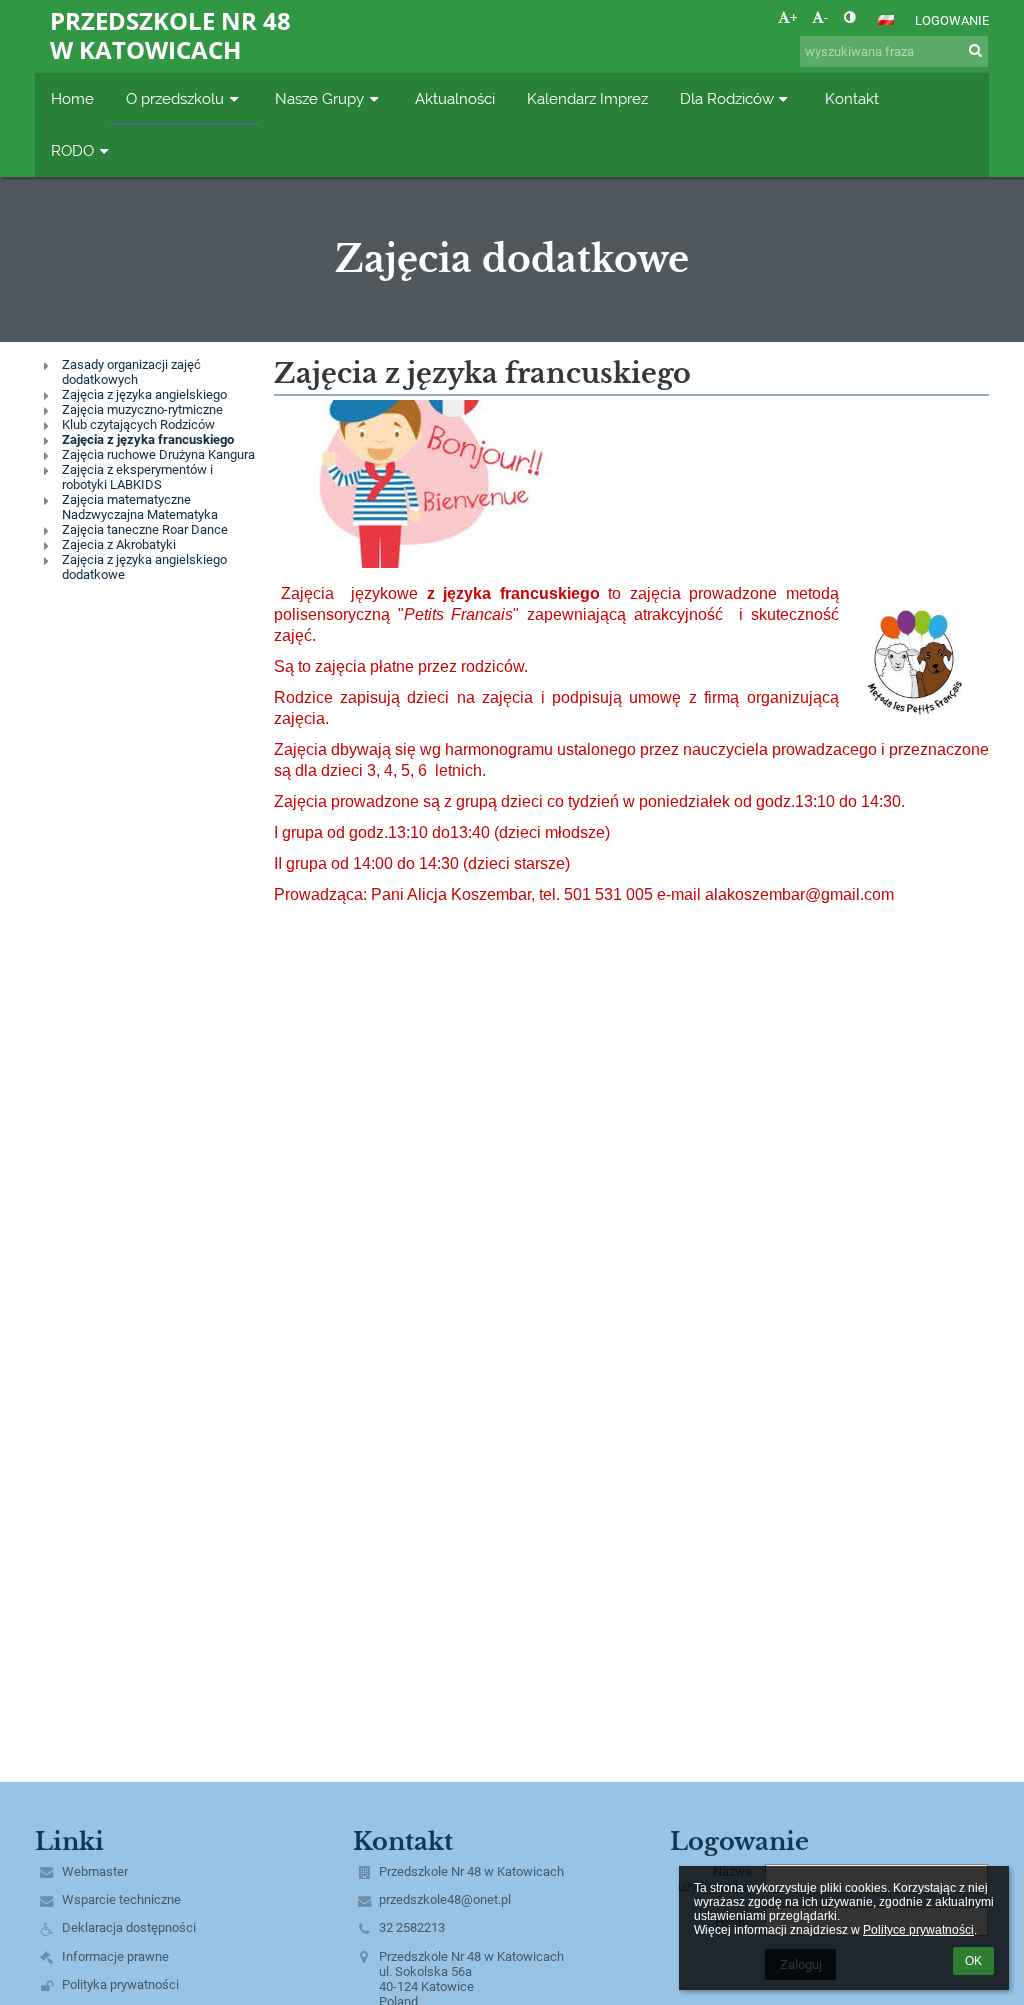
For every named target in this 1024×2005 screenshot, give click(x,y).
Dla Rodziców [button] (727, 98)
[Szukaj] (975, 50)
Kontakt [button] (852, 98)
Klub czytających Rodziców (138, 424)
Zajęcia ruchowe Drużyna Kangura (158, 454)
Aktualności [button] (455, 98)
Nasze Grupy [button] (319, 98)
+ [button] (793, 17)
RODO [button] (72, 150)
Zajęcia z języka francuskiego (148, 439)
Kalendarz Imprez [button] (587, 98)
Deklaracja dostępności (129, 1927)
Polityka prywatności (120, 1984)
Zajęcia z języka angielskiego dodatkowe (144, 567)
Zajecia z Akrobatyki (119, 544)
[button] (849, 17)
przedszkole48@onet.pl (445, 1899)
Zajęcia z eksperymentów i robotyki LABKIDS (137, 477)
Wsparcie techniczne (121, 1899)
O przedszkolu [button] (175, 98)
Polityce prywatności (918, 1930)
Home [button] (72, 98)
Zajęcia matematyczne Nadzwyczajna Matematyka (140, 507)
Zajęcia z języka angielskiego (144, 394)
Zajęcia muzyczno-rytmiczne (142, 409)
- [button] (826, 17)
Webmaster (95, 1871)
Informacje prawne (115, 1956)
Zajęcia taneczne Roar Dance (145, 529)
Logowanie (952, 20)
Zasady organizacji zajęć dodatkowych (131, 372)
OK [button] (973, 1961)
